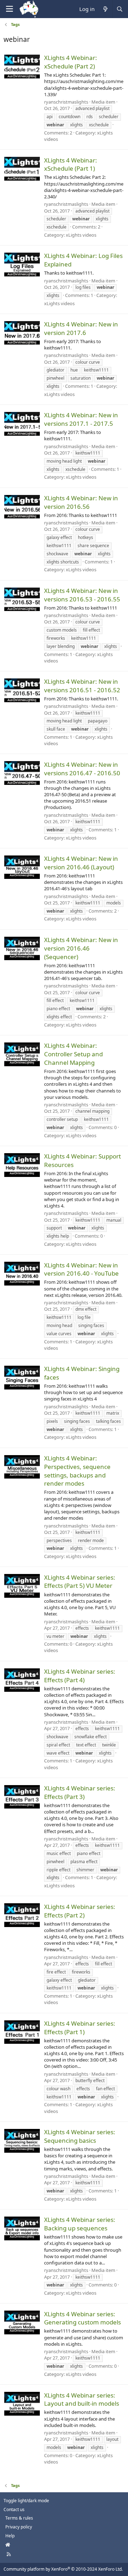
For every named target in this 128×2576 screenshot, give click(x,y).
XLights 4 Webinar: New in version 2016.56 (81, 502)
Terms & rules (19, 2518)
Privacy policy (19, 2527)
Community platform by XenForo (63, 2569)
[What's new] (105, 9)
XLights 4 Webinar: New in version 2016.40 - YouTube (81, 1269)
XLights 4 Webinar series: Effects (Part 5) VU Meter (80, 1582)
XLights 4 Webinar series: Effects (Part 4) (80, 1676)
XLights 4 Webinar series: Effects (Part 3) (80, 1792)
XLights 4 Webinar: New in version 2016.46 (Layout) (81, 863)
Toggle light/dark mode (26, 2501)
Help (10, 2536)
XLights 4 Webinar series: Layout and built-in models (82, 2399)
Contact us (14, 2509)
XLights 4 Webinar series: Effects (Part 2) (80, 1911)
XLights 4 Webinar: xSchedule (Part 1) (71, 164)
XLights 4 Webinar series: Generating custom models (82, 2318)
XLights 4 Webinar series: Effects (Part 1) (80, 2028)
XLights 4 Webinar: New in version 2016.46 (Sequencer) (81, 948)
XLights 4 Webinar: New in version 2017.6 (81, 328)
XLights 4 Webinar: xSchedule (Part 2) (71, 62)
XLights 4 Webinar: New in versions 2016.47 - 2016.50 (82, 769)
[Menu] (9, 9)
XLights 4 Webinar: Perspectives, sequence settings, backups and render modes (77, 1471)
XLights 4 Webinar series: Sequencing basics (80, 2136)
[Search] (119, 9)
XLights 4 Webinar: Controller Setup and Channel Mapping (73, 1054)
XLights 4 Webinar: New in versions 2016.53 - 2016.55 (82, 595)
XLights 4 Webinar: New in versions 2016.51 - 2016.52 (82, 686)
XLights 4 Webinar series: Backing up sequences (80, 2224)
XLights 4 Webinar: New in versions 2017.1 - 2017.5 (81, 419)
